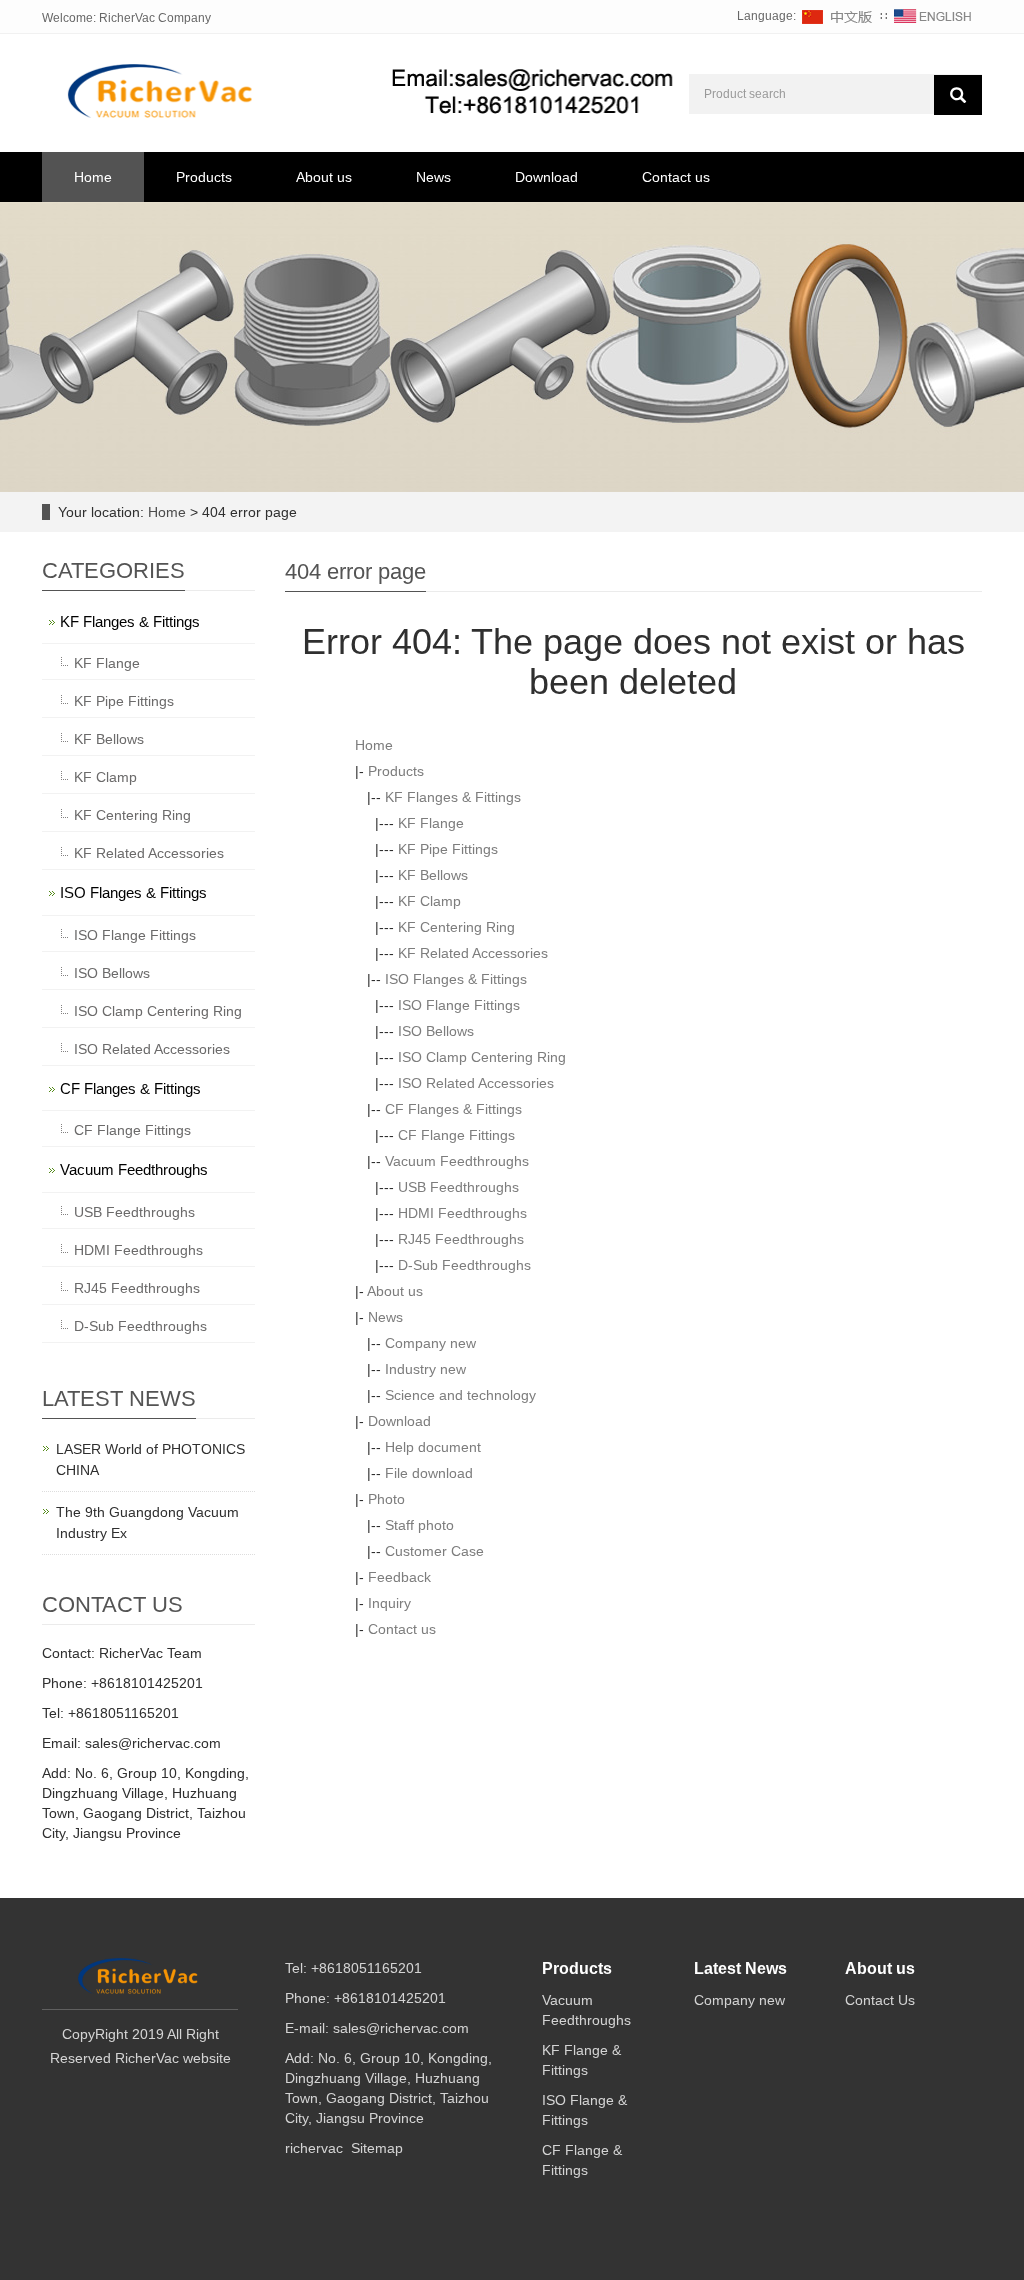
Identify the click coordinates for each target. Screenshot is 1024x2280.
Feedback (399, 1577)
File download (429, 1473)
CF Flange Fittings (456, 1135)
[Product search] (958, 95)
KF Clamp (429, 901)
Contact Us (880, 2000)
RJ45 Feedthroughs (461, 1239)
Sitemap (377, 2148)
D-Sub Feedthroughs (464, 1265)
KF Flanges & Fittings (453, 797)
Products (204, 177)
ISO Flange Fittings (459, 1005)
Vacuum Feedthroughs (457, 1161)
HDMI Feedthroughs (462, 1213)
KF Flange (431, 823)
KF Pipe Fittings (448, 849)
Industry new (425, 1369)
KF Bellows (433, 875)
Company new (430, 1343)
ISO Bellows (436, 1031)
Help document (433, 1447)
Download (546, 177)
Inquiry (389, 1603)
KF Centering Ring (456, 927)
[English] (933, 16)
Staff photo (419, 1525)
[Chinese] (838, 16)
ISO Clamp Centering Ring (482, 1057)
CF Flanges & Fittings (453, 1109)
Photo (386, 1499)
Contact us (676, 177)
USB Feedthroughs (458, 1187)
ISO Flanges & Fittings (456, 979)
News (433, 177)
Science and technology (460, 1395)
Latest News (740, 1968)
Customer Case (434, 1551)
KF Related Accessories (473, 953)
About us (324, 177)
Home (93, 177)
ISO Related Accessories (476, 1083)
